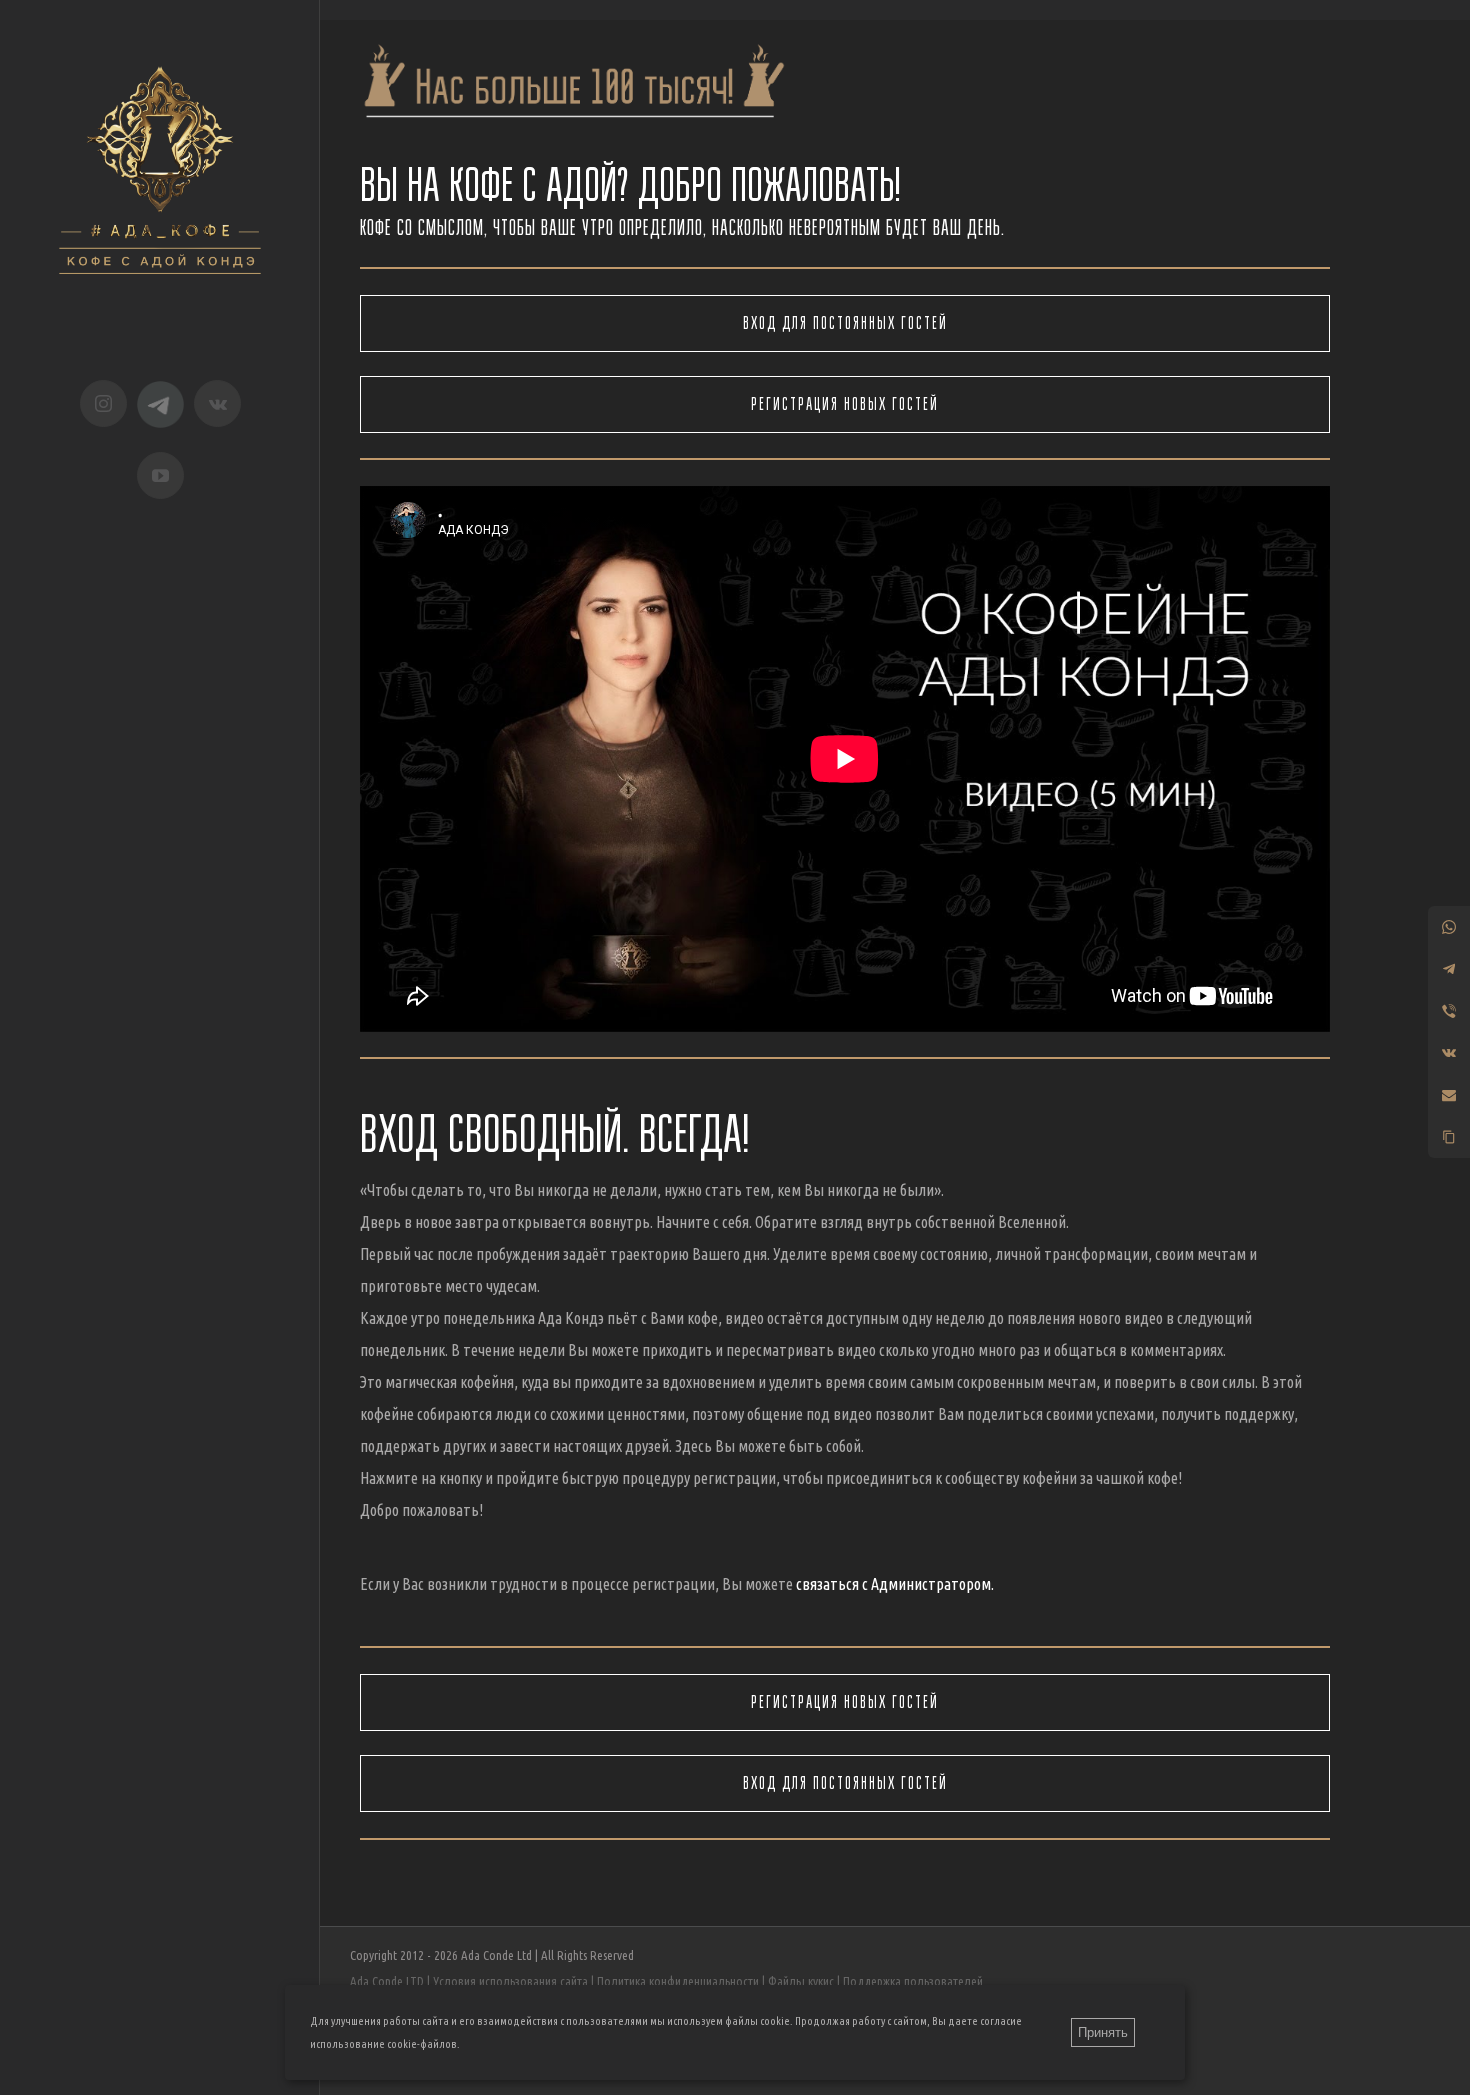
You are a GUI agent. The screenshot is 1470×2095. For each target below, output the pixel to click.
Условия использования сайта (510, 1981)
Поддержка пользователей (913, 1981)
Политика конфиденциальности (678, 1981)
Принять (1103, 2032)
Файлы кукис (801, 1981)
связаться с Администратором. (895, 1584)
